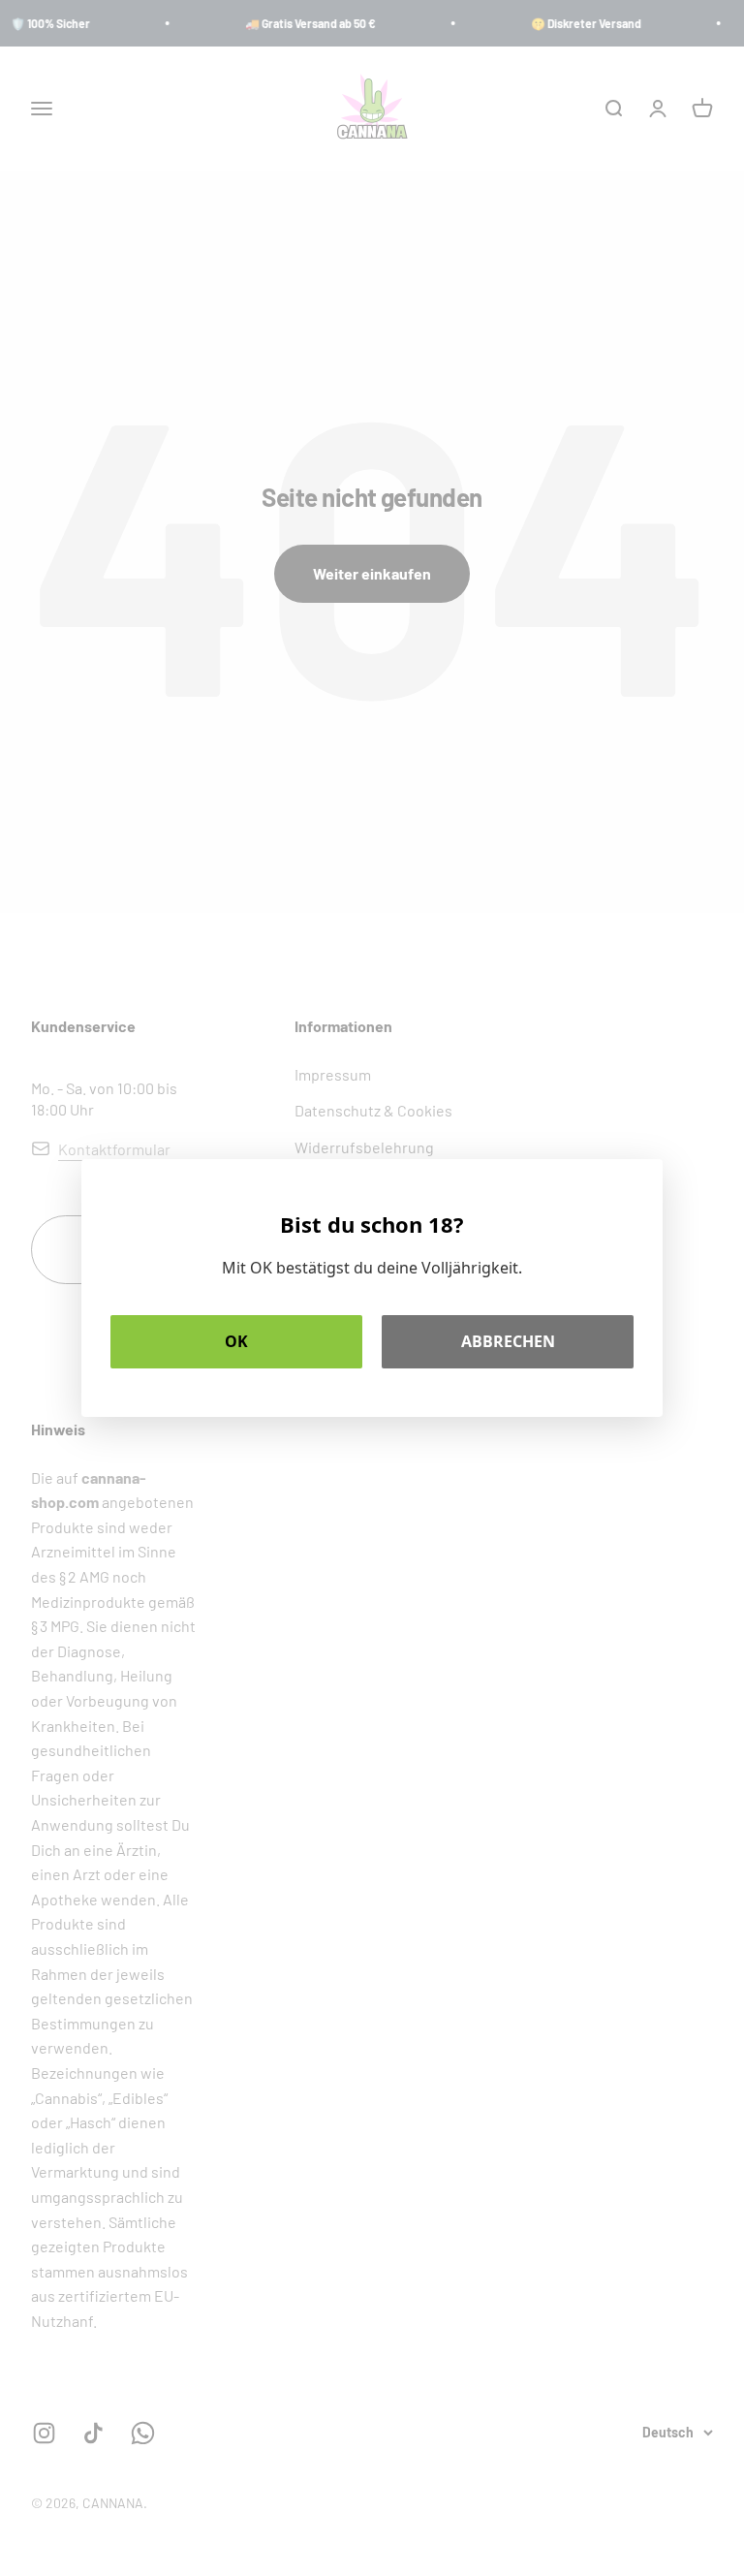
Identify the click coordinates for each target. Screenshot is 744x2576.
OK (236, 1341)
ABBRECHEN (508, 1341)
